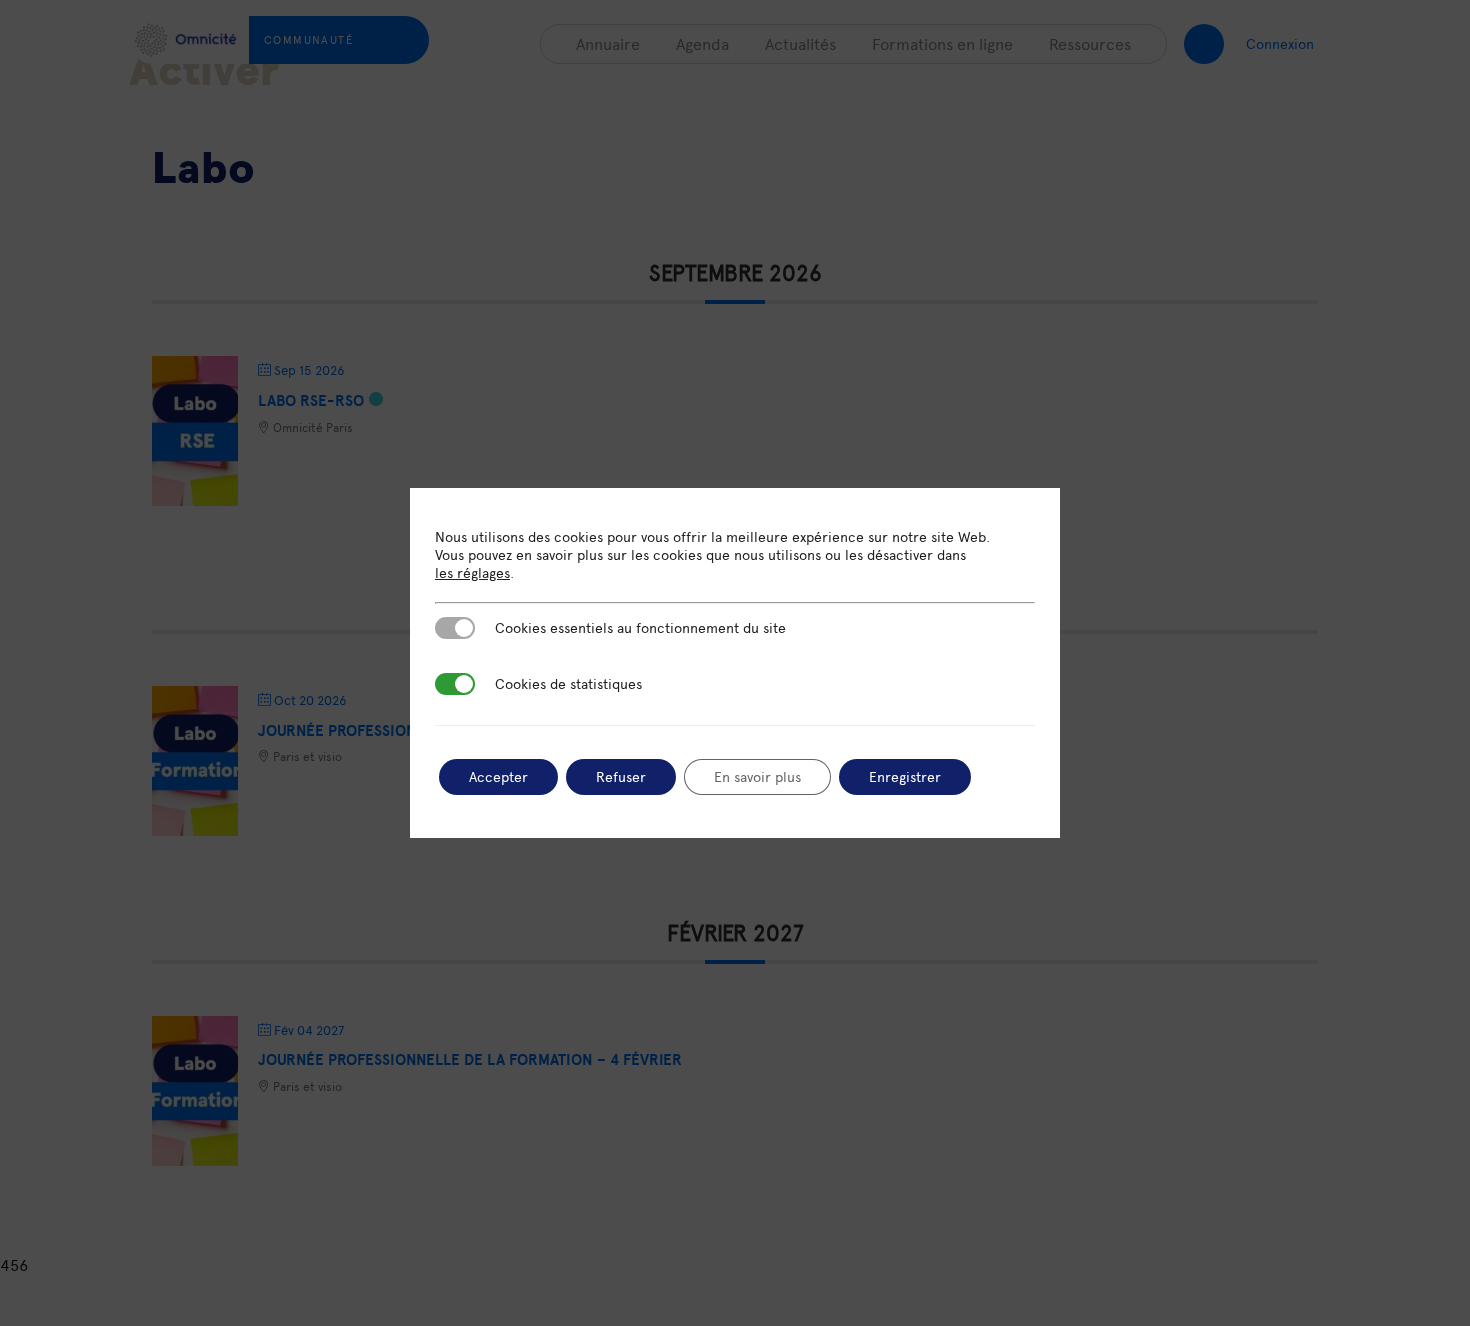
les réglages (472, 573)
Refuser (621, 776)
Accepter (498, 776)
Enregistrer (905, 776)
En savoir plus (757, 776)
